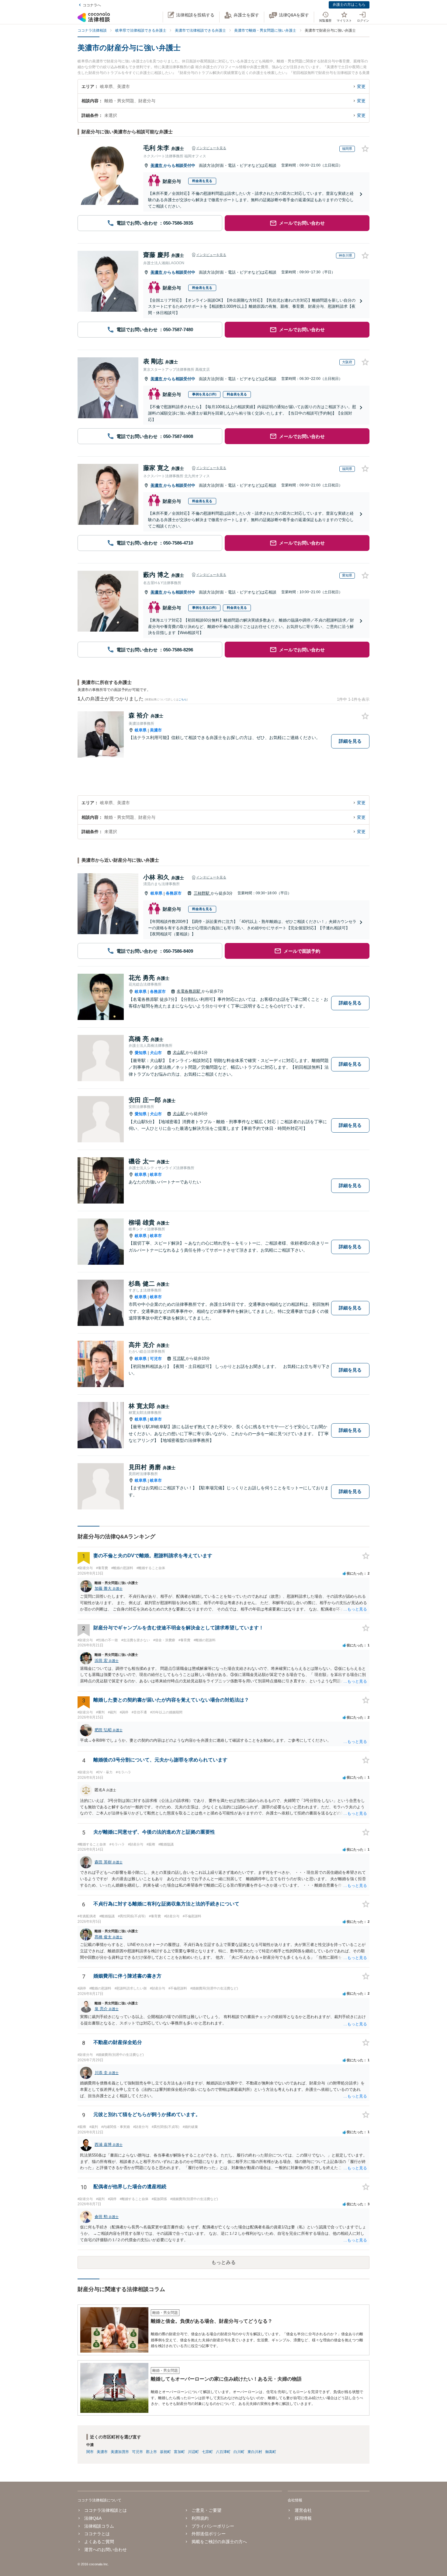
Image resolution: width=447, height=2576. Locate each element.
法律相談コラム (99, 2526)
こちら (183, 699)
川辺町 (193, 2452)
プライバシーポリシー (213, 2526)
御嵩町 (271, 2452)
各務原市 (174, 893)
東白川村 (255, 2452)
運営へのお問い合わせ (106, 2550)
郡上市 (151, 2452)
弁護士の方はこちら (349, 5)
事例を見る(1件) (204, 394)
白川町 (239, 2452)
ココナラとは (97, 2534)
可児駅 (179, 1358)
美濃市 (157, 165)
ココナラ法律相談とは (106, 2510)
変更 (361, 86)
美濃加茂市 (120, 2452)
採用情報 (303, 2518)
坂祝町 (165, 2452)
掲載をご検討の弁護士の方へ (219, 2542)
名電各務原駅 (189, 991)
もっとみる (223, 2262)
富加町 (179, 2452)
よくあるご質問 (99, 2542)
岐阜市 (156, 1174)
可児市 (156, 1359)
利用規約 (200, 2518)
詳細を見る (350, 741)
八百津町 (223, 2452)
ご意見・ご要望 (206, 2510)
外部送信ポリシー (209, 2534)
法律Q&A (93, 2518)
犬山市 (156, 1053)
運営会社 (303, 2510)
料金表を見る (202, 181)
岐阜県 (141, 730)
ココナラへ (92, 5)
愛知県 (141, 1053)
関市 (90, 2452)
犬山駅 (179, 1052)
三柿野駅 (202, 893)
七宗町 (207, 2452)
